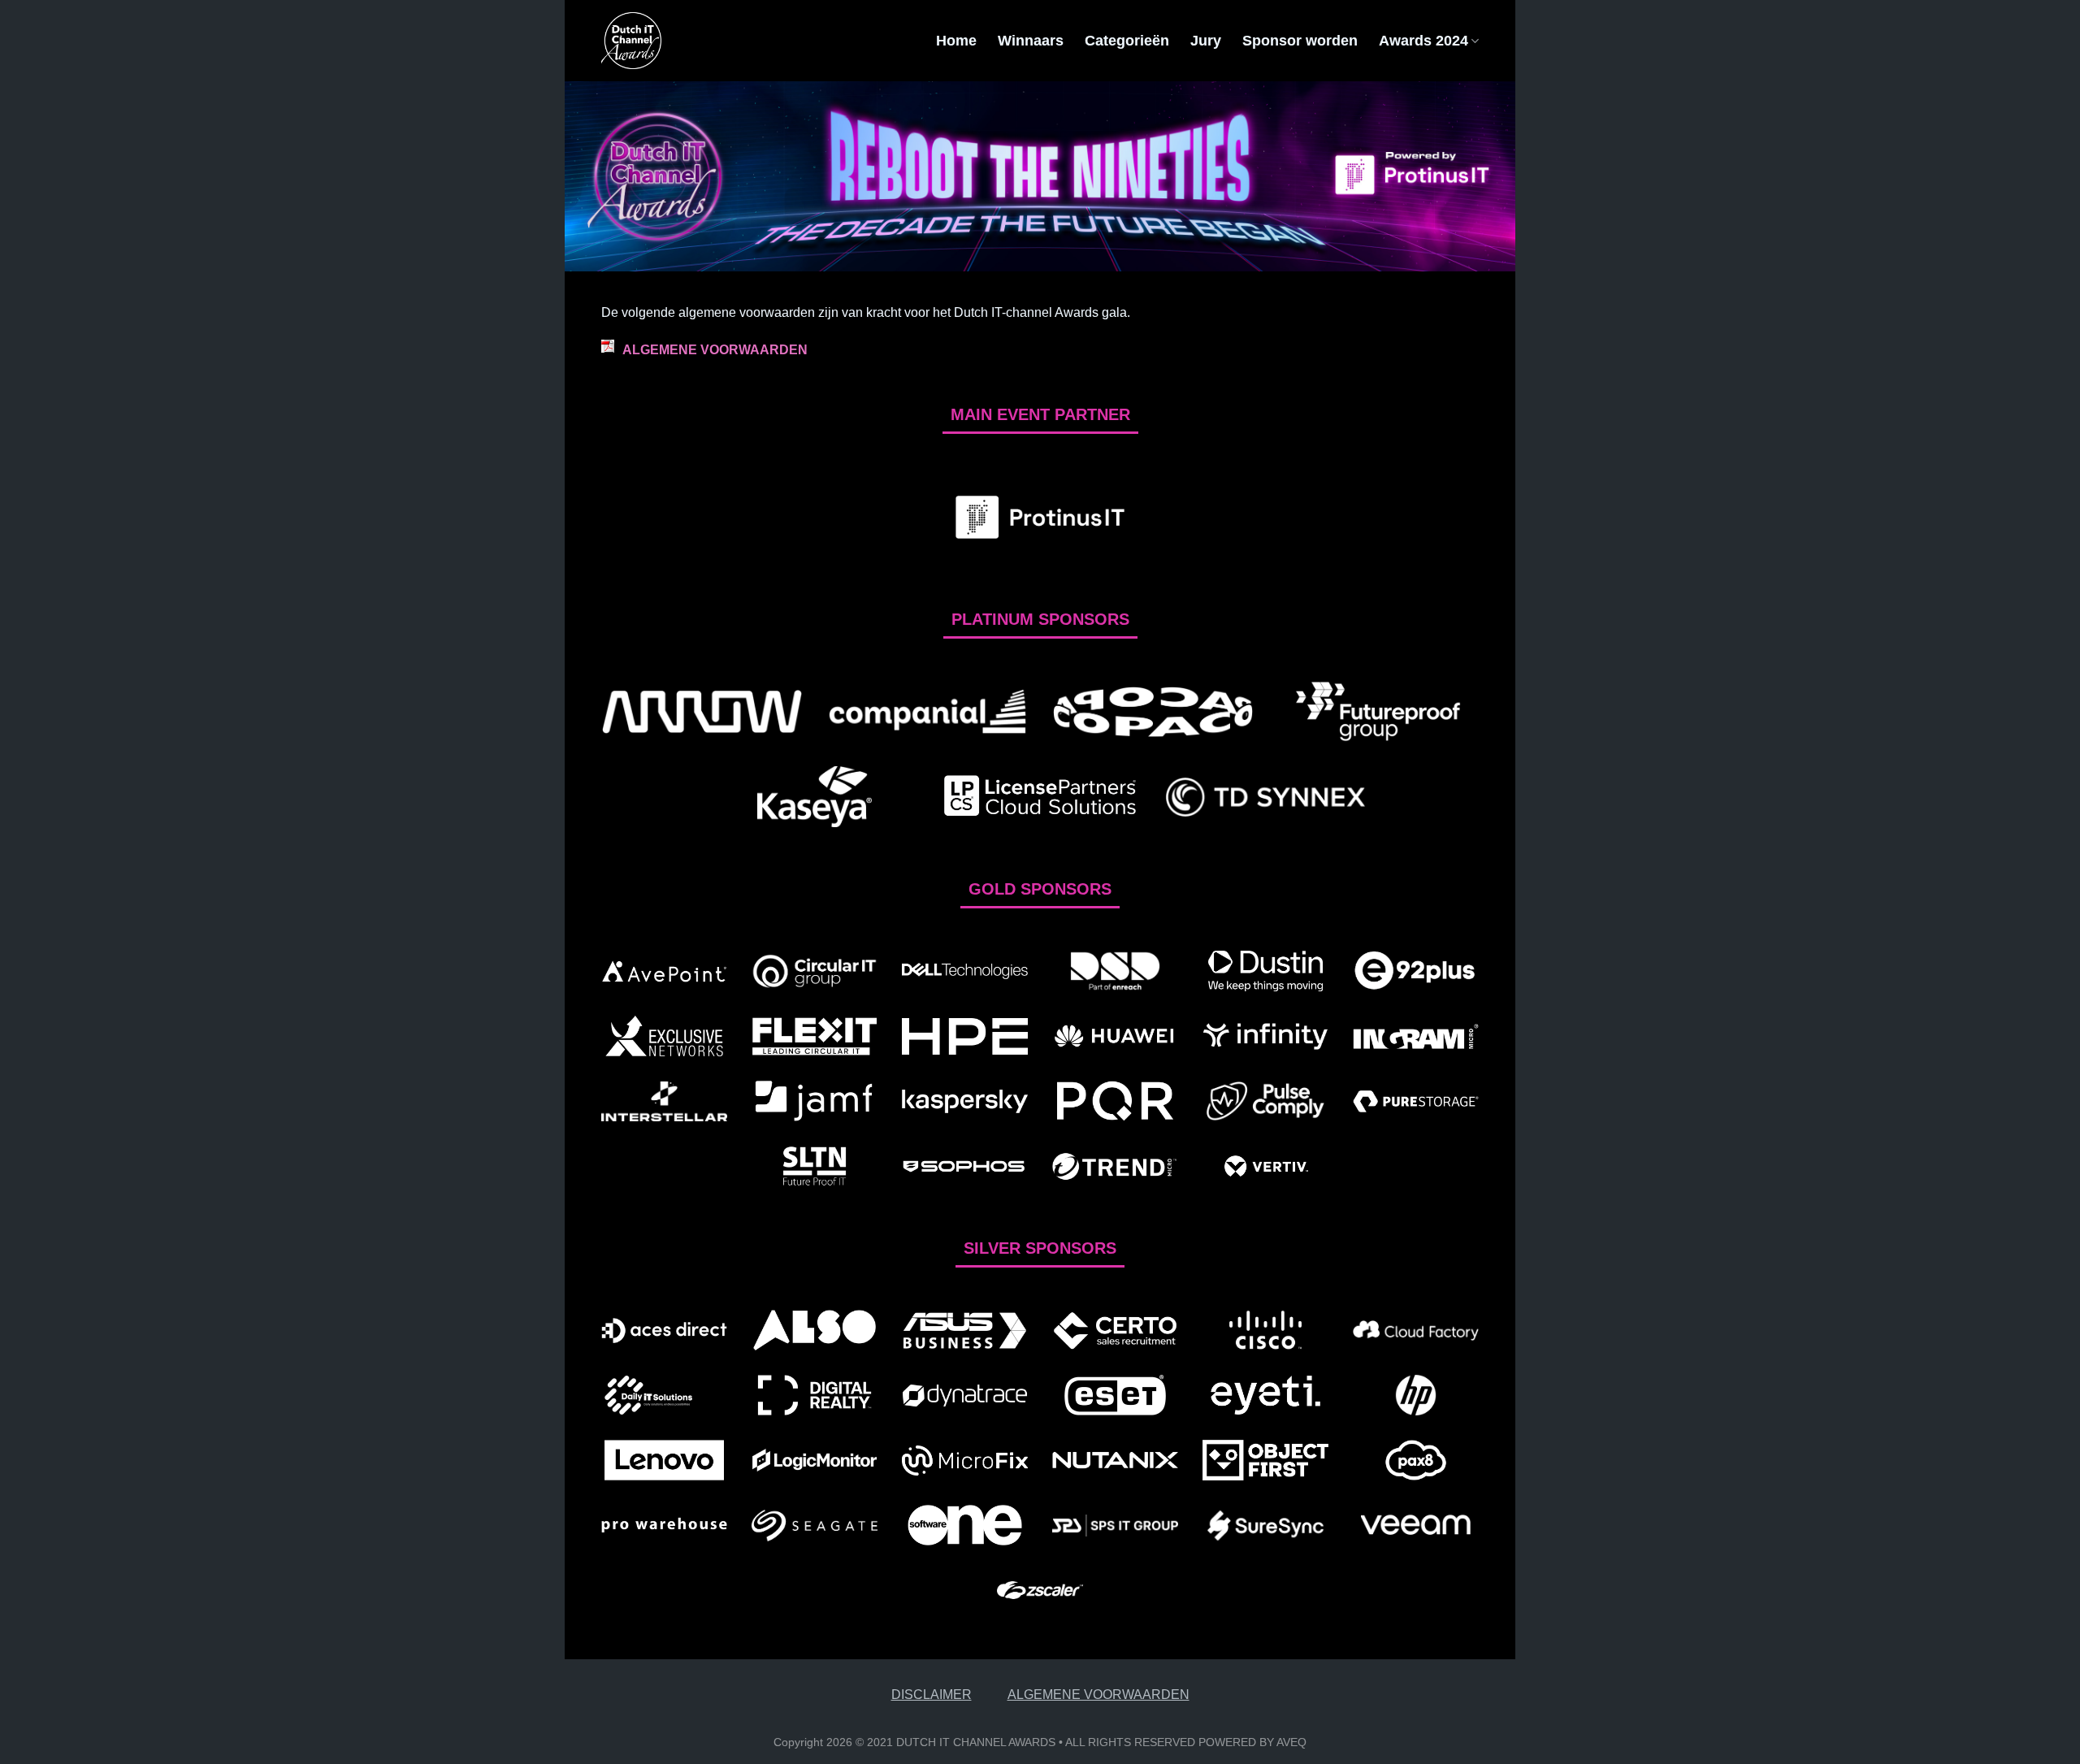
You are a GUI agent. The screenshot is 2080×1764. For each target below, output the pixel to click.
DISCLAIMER (932, 1695)
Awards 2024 (1423, 41)
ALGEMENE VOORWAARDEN (715, 350)
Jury (1206, 41)
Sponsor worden (1300, 41)
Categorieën (1127, 41)
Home (956, 41)
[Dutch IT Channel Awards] (682, 41)
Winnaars (1031, 41)
